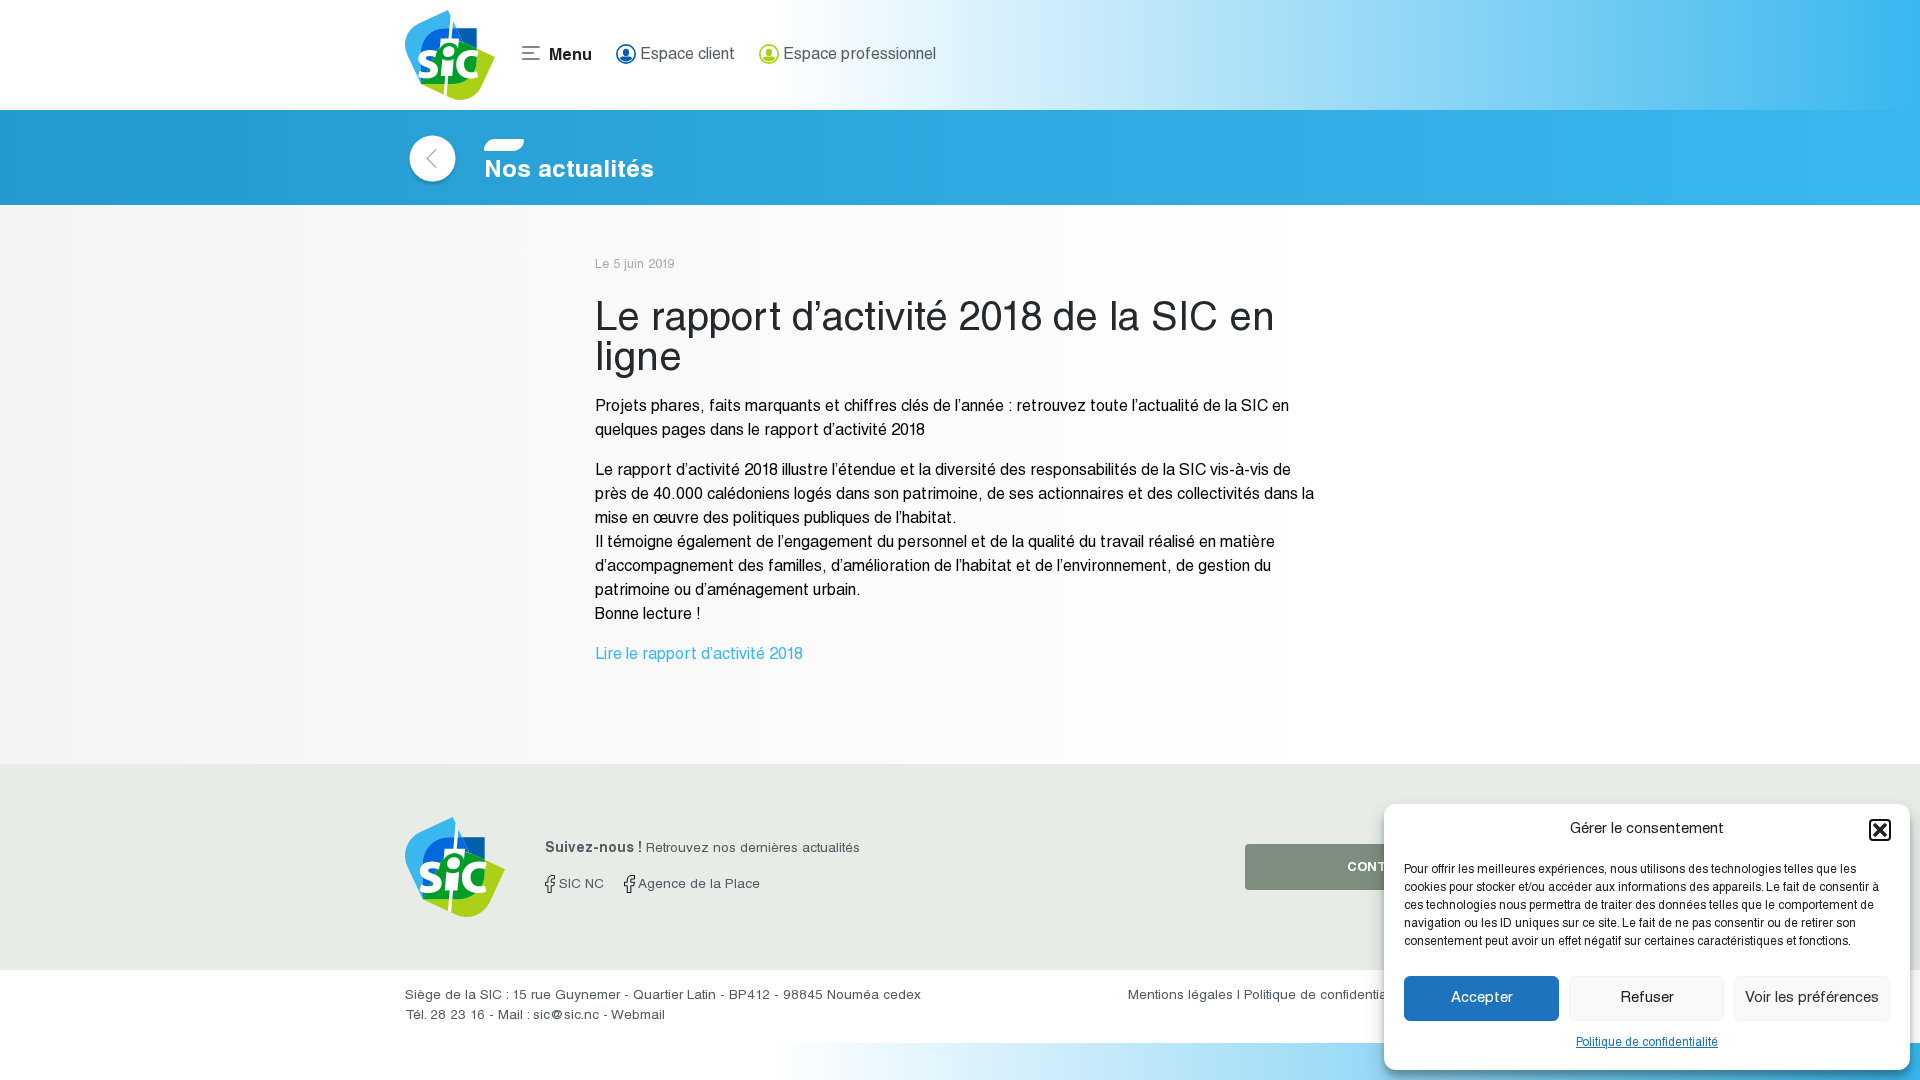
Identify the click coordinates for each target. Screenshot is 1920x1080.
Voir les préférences (1812, 998)
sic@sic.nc (566, 1016)
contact (1380, 868)
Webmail (638, 1016)
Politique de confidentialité (1647, 1043)
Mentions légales (1180, 996)
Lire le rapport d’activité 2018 (699, 656)
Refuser (1647, 998)
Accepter (1482, 998)
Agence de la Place (697, 885)
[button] (1880, 830)
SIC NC (579, 885)
